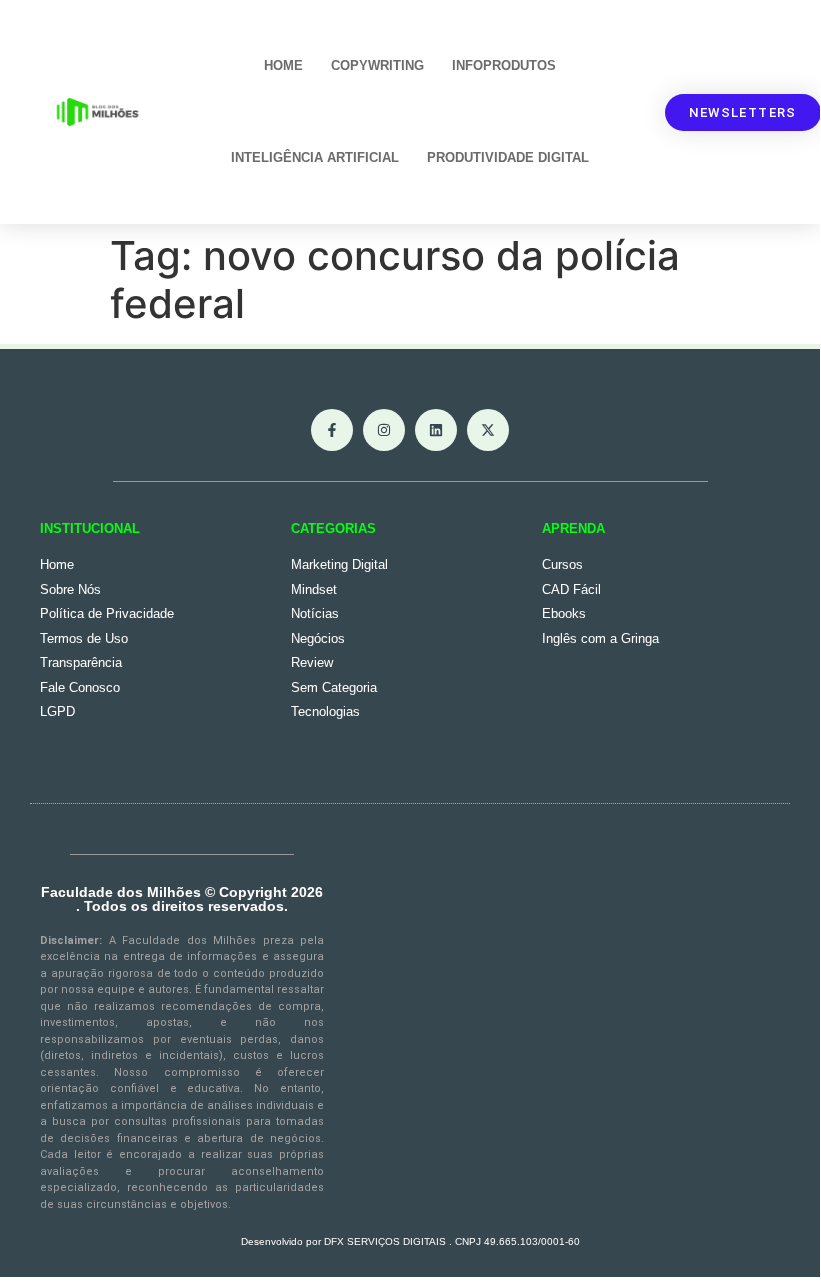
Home (283, 65)
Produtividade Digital (508, 157)
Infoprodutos (504, 65)
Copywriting (377, 65)
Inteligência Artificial (315, 157)
